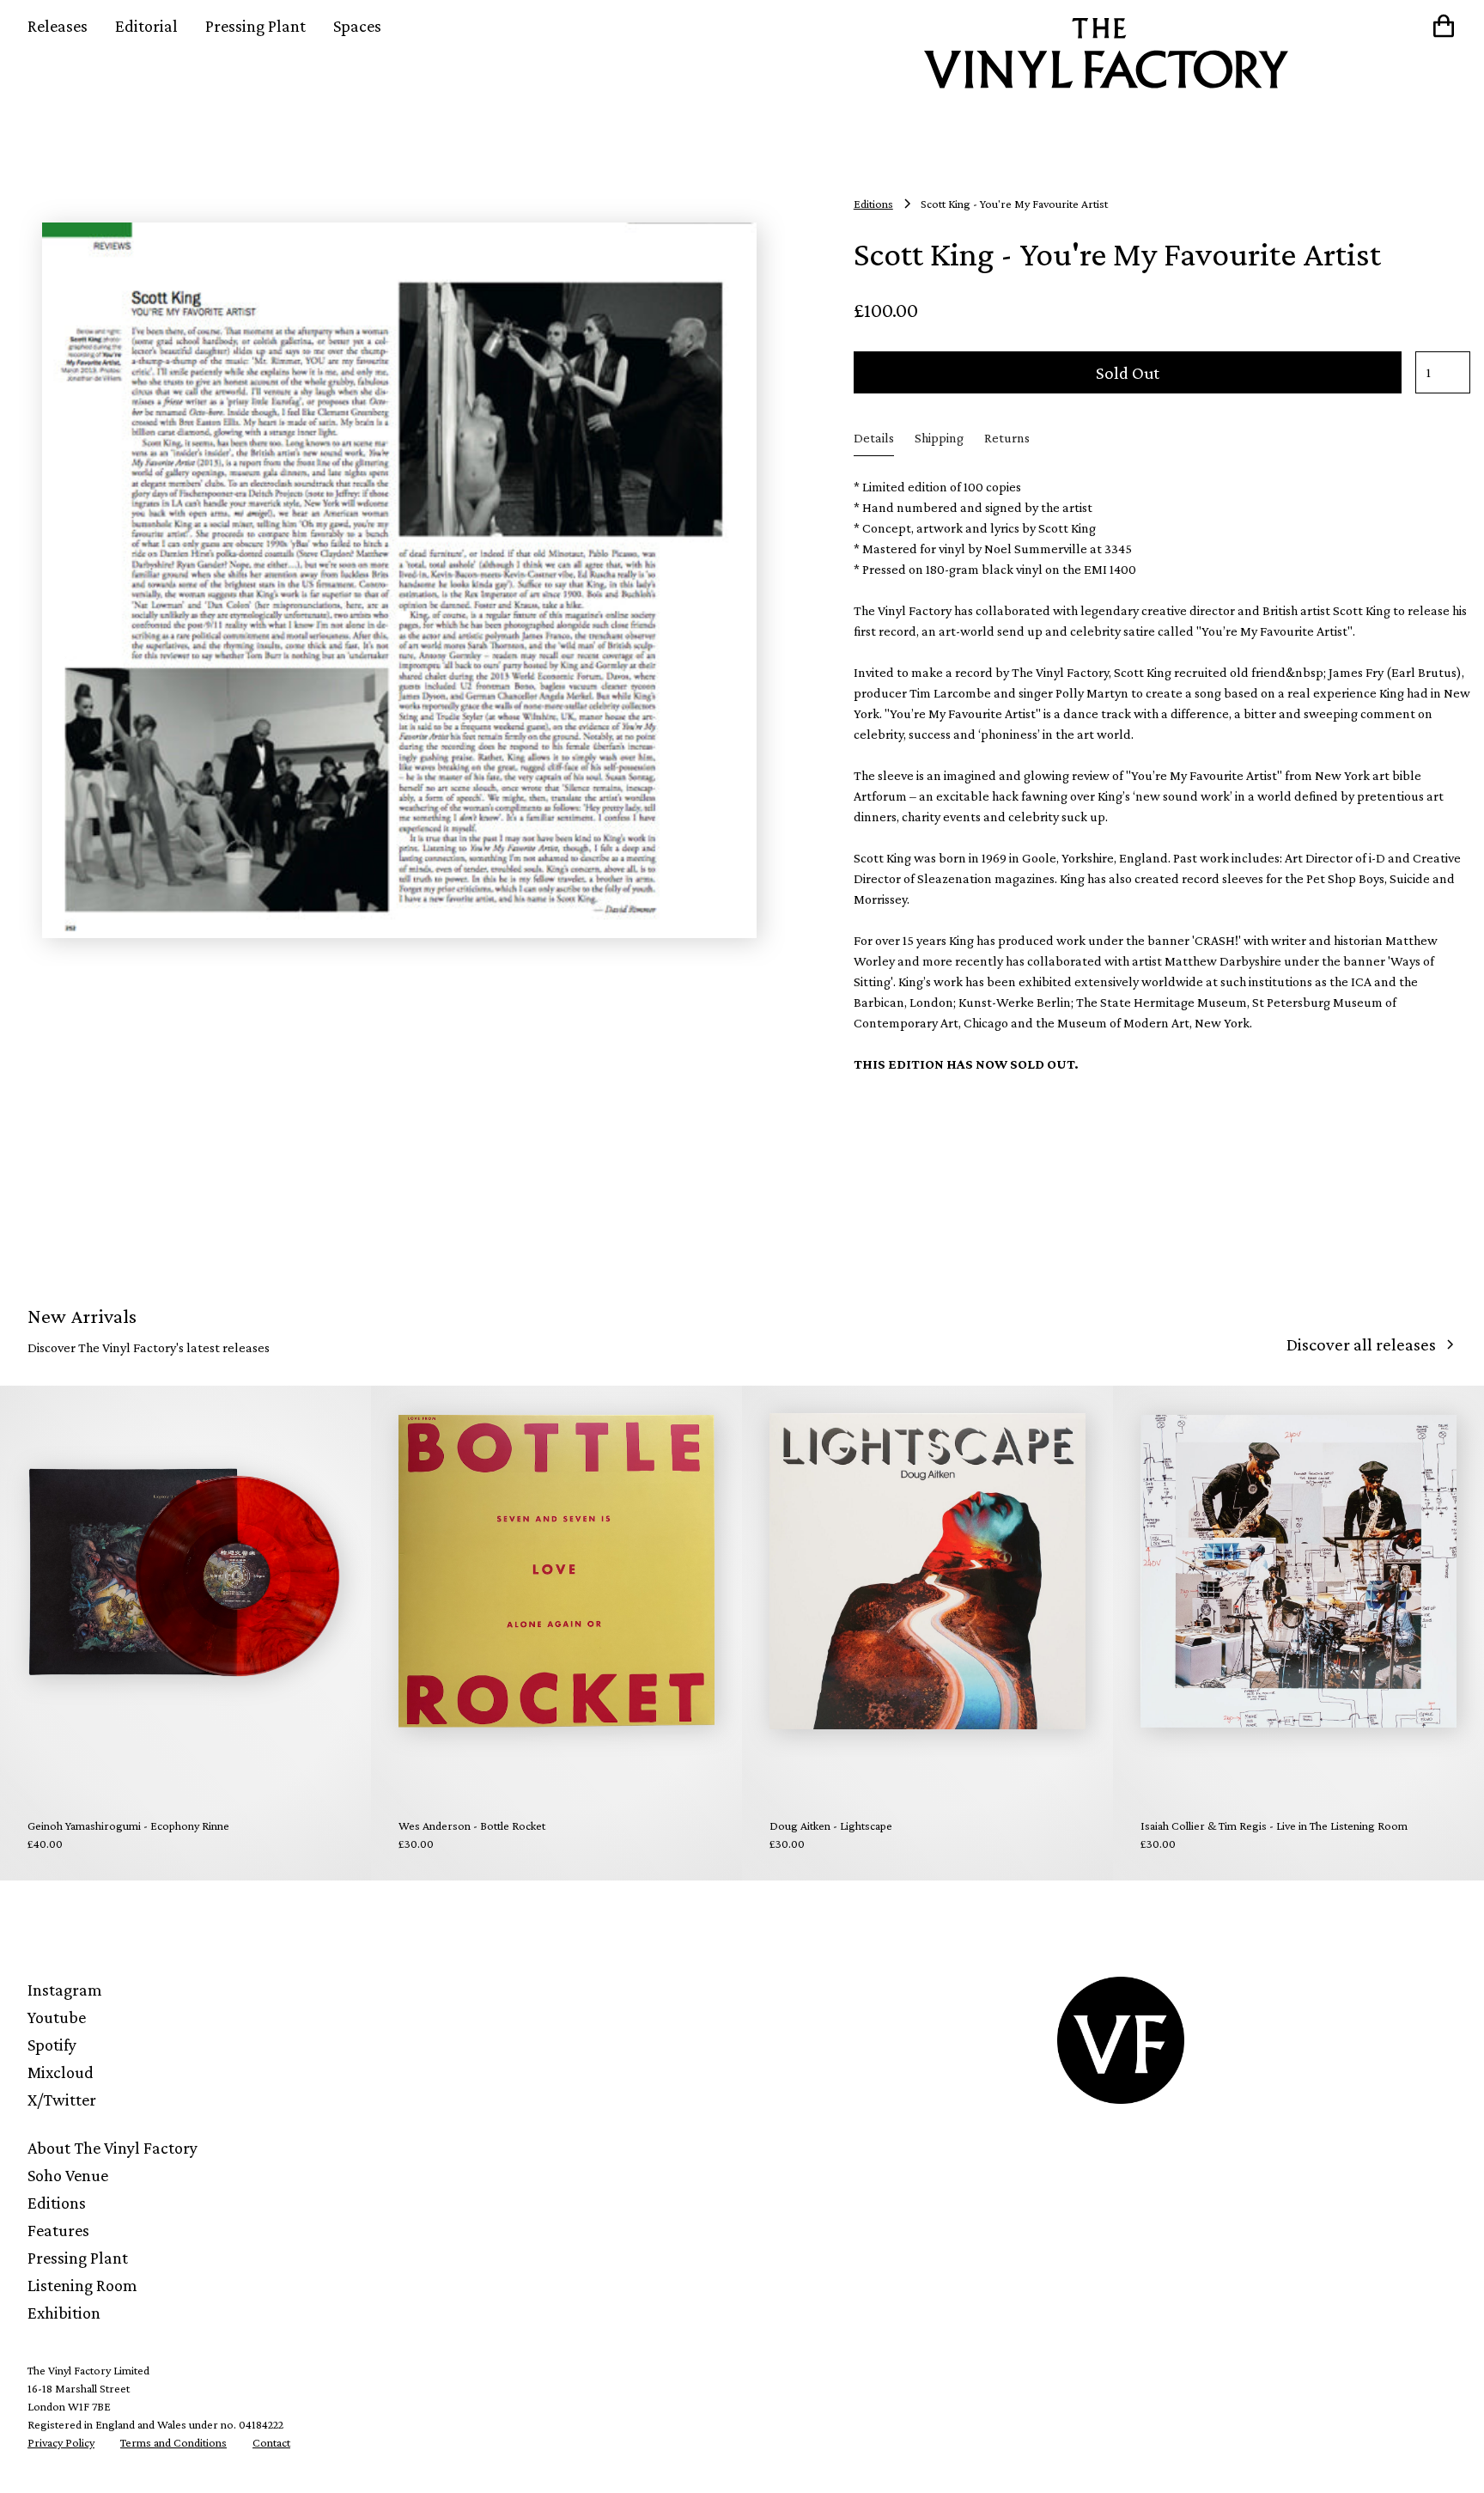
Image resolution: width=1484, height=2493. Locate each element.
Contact (271, 2442)
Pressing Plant (255, 26)
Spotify (52, 2045)
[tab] (874, 439)
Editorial (146, 26)
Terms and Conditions (173, 2442)
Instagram (65, 1990)
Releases (58, 26)
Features (58, 2230)
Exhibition (64, 2313)
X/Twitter (62, 2100)
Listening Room (82, 2285)
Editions (57, 2203)
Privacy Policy (61, 2442)
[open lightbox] (399, 581)
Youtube (57, 2017)
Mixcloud (61, 2072)
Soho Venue (68, 2175)
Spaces (357, 26)
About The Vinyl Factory (113, 2148)
